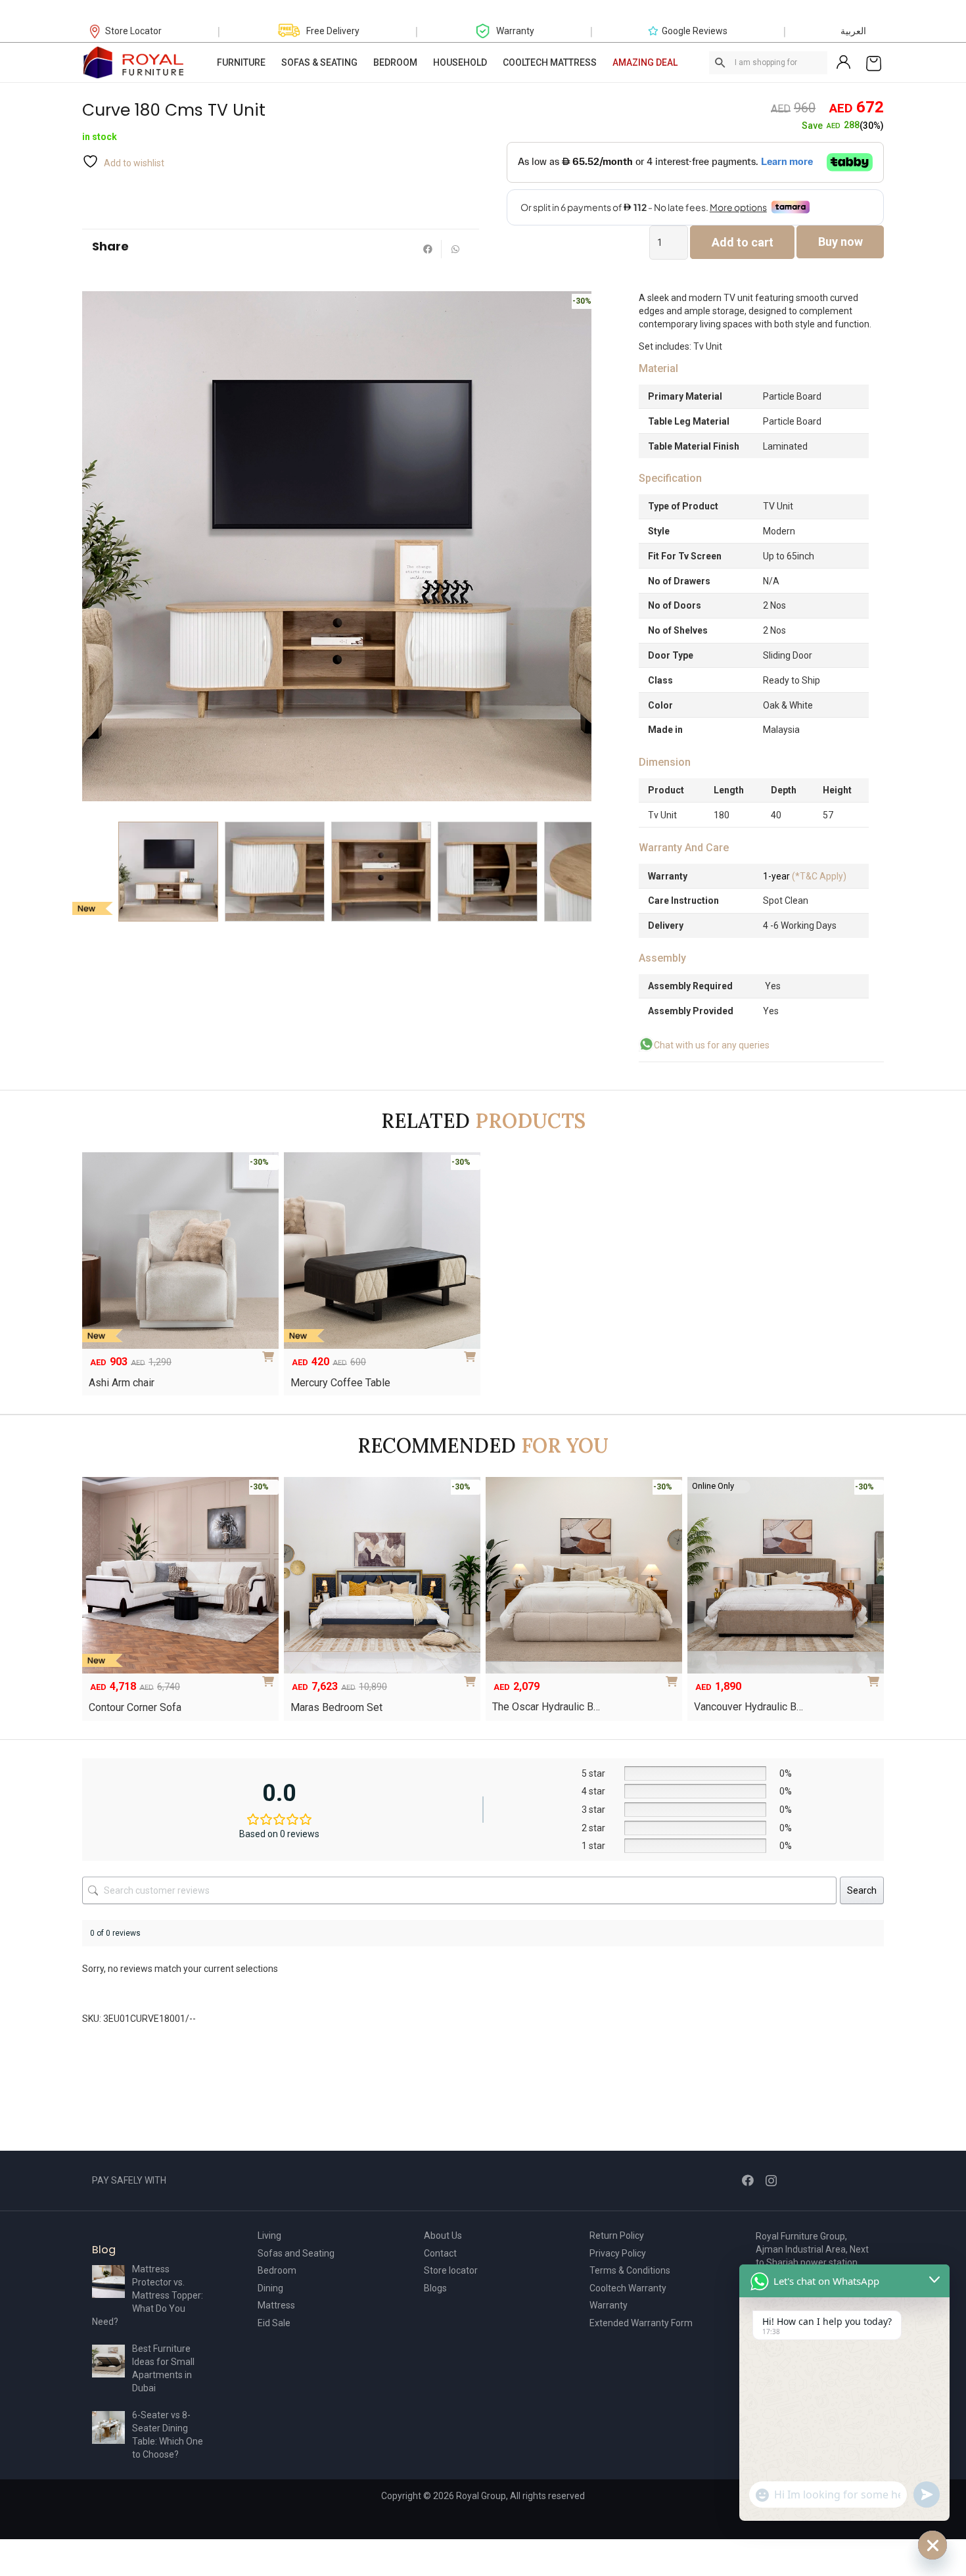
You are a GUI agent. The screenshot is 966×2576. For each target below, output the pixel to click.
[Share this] (428, 249)
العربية (853, 31)
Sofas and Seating (296, 2253)
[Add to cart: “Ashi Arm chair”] (271, 1352)
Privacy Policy (618, 2253)
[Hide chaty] (932, 2545)
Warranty (609, 2305)
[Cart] (874, 62)
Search (862, 1890)
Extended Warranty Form (641, 2323)
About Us (443, 2236)
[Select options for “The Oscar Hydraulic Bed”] (674, 1677)
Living (269, 2236)
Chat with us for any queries (712, 1045)
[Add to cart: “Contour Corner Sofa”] (271, 1677)
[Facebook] (748, 2180)
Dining (270, 2288)
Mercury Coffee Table (340, 1383)
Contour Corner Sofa (135, 1707)
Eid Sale (274, 2323)
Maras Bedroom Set (336, 1707)
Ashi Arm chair (122, 1383)
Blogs (435, 2288)
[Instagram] (771, 2181)
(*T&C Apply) (805, 876)
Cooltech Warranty (628, 2288)
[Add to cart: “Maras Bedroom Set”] (472, 1677)
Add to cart (743, 242)
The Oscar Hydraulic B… (546, 1707)
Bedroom (277, 2270)
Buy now (840, 242)
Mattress (276, 2305)
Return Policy (617, 2236)
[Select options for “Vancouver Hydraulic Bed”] (876, 1677)
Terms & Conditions (630, 2270)
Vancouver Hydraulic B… (748, 1707)
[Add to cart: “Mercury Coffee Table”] (472, 1352)
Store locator (451, 2270)
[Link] (134, 62)
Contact (440, 2253)
